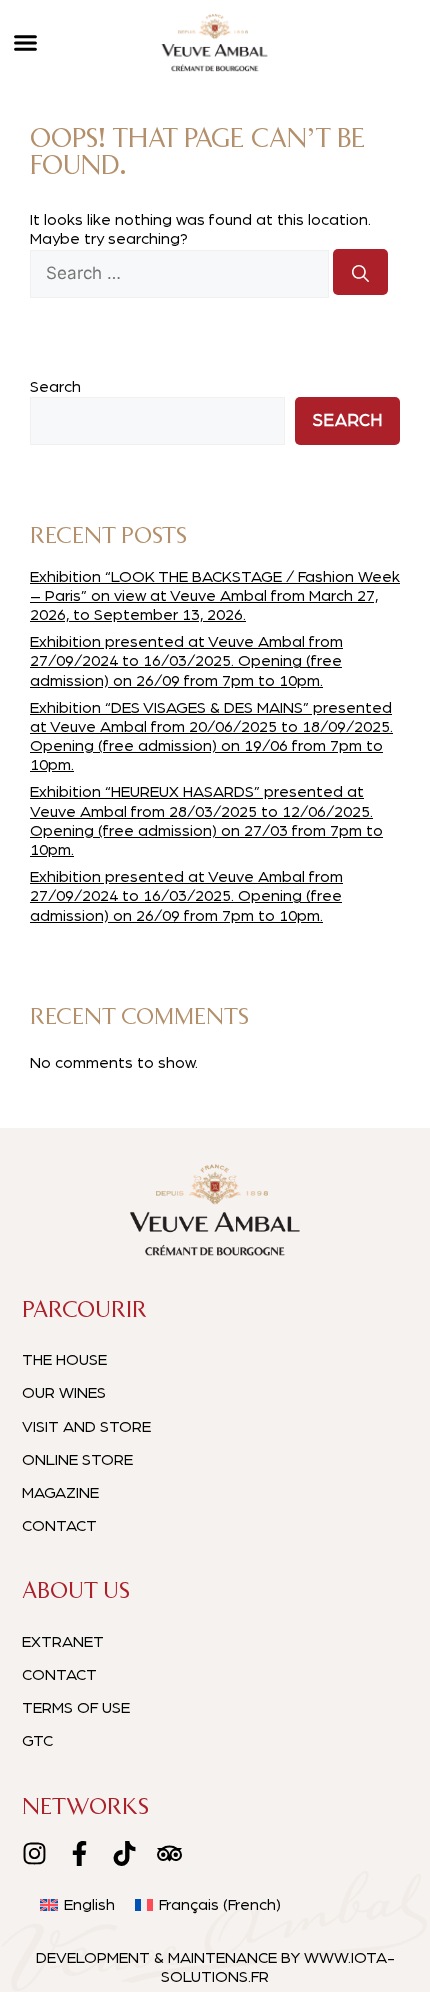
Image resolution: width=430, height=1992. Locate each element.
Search (55, 387)
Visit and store (86, 1427)
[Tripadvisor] (169, 1853)
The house (64, 1360)
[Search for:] (181, 274)
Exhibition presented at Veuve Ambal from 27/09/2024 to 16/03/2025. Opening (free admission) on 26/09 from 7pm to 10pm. (186, 661)
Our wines (64, 1393)
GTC (37, 1741)
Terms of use (76, 1708)
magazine (60, 1493)
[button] (25, 43)
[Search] (360, 272)
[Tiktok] (124, 1853)
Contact (59, 1526)
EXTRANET (63, 1642)
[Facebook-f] (79, 1853)
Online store (77, 1460)
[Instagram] (34, 1853)
